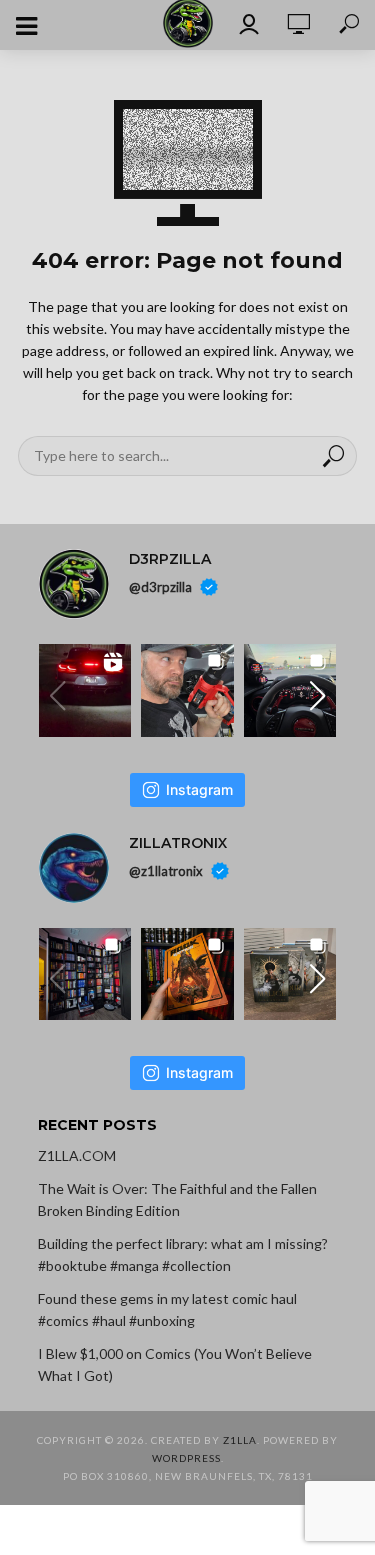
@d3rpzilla (160, 587)
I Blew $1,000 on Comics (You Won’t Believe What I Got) (175, 1364)
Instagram (199, 789)
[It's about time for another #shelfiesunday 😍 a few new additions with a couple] (85, 974)
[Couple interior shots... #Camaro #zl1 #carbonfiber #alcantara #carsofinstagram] (290, 690)
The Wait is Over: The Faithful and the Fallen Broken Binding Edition (177, 1199)
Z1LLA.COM (77, 1155)
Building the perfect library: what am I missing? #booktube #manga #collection (183, 1254)
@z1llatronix (166, 870)
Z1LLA (240, 1440)
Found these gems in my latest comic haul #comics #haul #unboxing (167, 1309)
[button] (317, 696)
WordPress (186, 1458)
